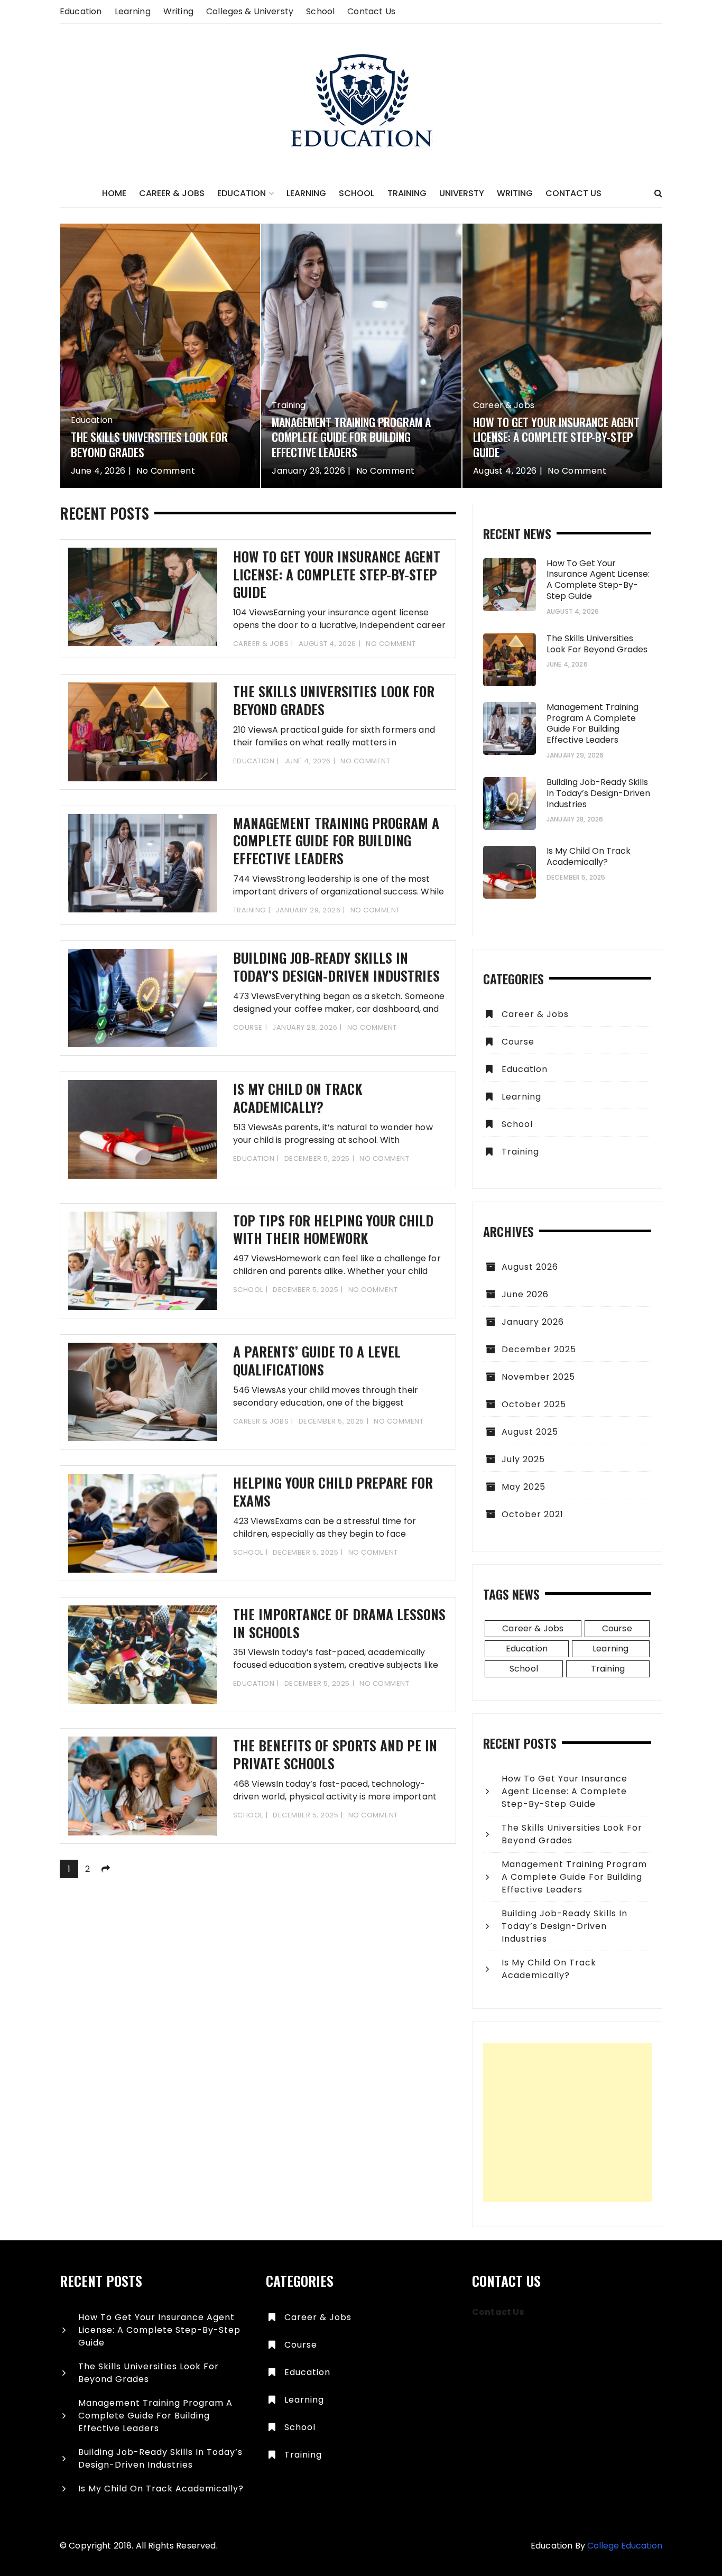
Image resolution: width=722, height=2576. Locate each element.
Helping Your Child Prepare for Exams (333, 1492)
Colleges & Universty (250, 11)
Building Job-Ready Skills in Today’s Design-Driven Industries (336, 967)
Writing (178, 11)
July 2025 (523, 1459)
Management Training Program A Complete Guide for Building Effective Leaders (351, 437)
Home (114, 193)
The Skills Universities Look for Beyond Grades (149, 444)
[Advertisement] (568, 2122)
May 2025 (524, 1487)
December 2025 (539, 1349)
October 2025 (534, 1404)
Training (407, 193)
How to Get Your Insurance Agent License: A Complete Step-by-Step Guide (556, 437)
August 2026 (530, 1267)
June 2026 (525, 1294)
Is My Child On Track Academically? (298, 1098)
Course (248, 1027)
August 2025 (530, 1432)
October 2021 (533, 1514)
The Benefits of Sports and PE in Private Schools (335, 1754)
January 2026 (533, 1322)
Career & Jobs (172, 193)
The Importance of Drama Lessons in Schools (339, 1623)
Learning (133, 11)
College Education (625, 2546)
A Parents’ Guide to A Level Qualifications (317, 1360)
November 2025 (538, 1377)
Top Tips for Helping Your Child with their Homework (333, 1229)
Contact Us (371, 11)
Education (81, 11)
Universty (462, 193)
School (320, 11)
